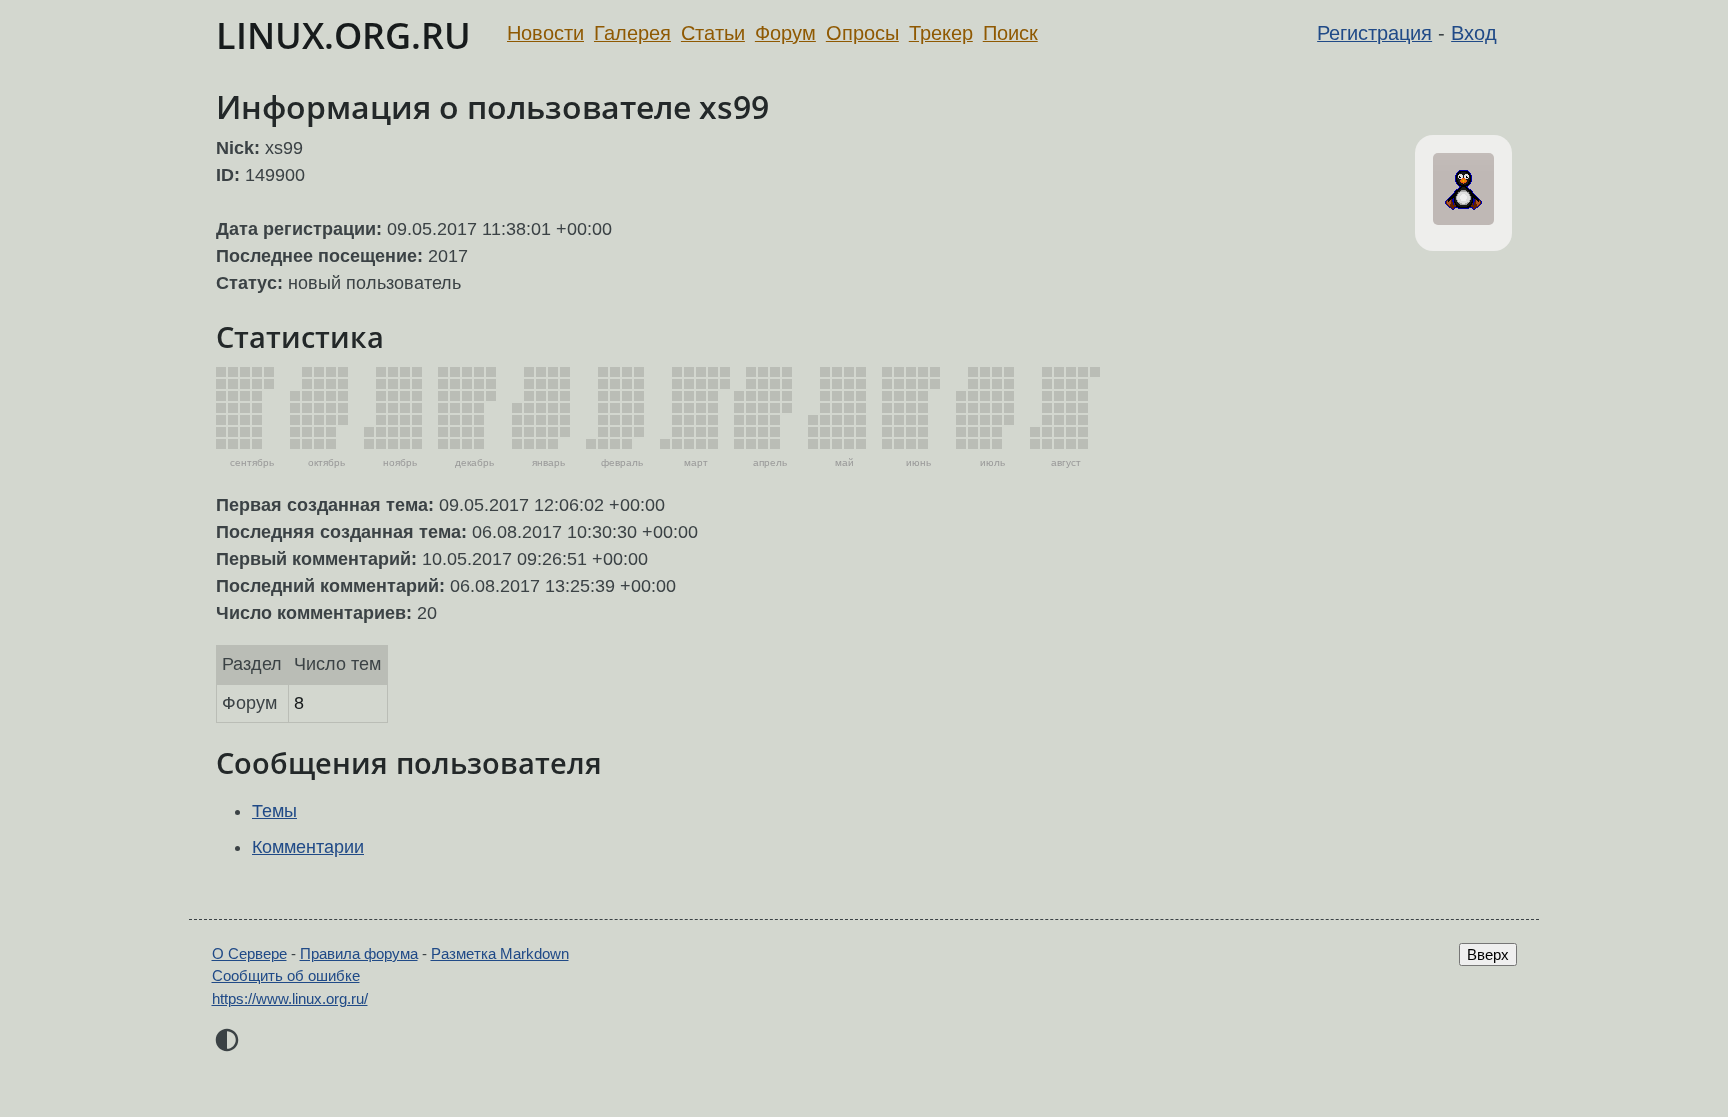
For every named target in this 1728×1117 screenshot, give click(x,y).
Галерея (632, 33)
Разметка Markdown (500, 953)
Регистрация (1374, 33)
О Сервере (249, 953)
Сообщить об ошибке (286, 975)
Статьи (713, 33)
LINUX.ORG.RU (343, 35)
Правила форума (359, 953)
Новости (545, 33)
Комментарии (308, 847)
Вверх (1488, 954)
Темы (274, 811)
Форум (785, 33)
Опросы (862, 33)
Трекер (941, 33)
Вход (1474, 33)
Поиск (1010, 33)
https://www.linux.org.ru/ (290, 998)
